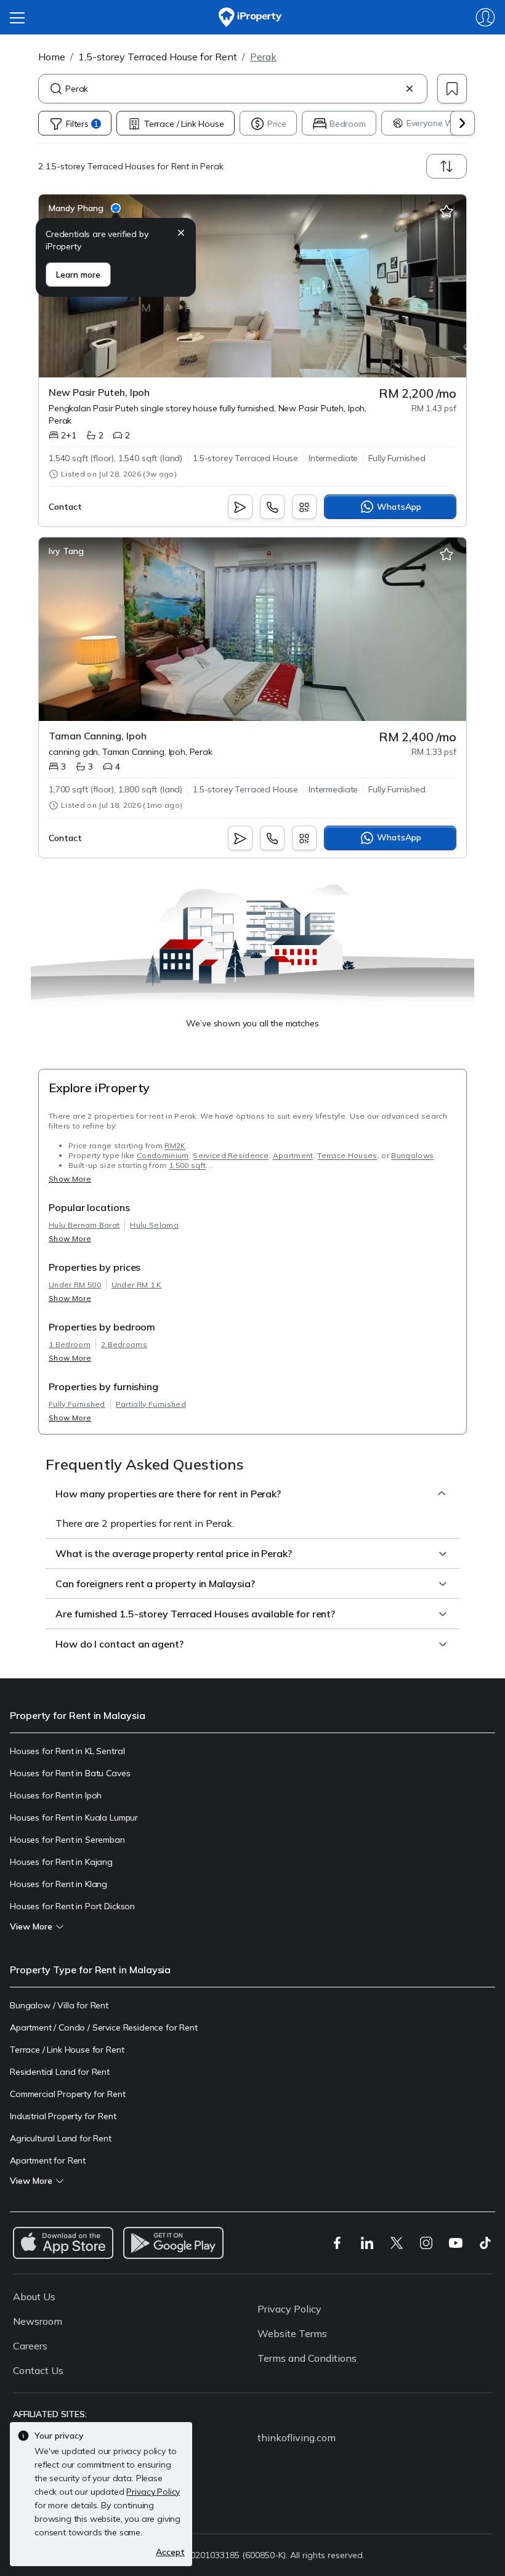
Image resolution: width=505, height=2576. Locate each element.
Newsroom (38, 2321)
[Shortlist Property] (446, 212)
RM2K (175, 1145)
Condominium (163, 1155)
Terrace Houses (347, 1155)
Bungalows (412, 1155)
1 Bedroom (70, 1344)
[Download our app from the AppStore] (63, 2243)
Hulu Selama (154, 1225)
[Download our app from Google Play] (173, 2243)
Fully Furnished (77, 1404)
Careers (30, 2346)
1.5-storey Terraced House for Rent (158, 57)
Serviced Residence (231, 1155)
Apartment (293, 1155)
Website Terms (292, 2333)
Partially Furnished (151, 1404)
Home (52, 57)
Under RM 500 (75, 1285)
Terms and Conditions (307, 2358)
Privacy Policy (289, 2309)
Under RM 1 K (137, 1285)
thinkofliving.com (297, 2437)
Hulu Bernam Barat (84, 1225)
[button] (181, 234)
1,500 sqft (187, 1165)
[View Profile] (85, 208)
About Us (34, 2296)
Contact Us (38, 2370)
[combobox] (233, 89)
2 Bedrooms (124, 1344)
